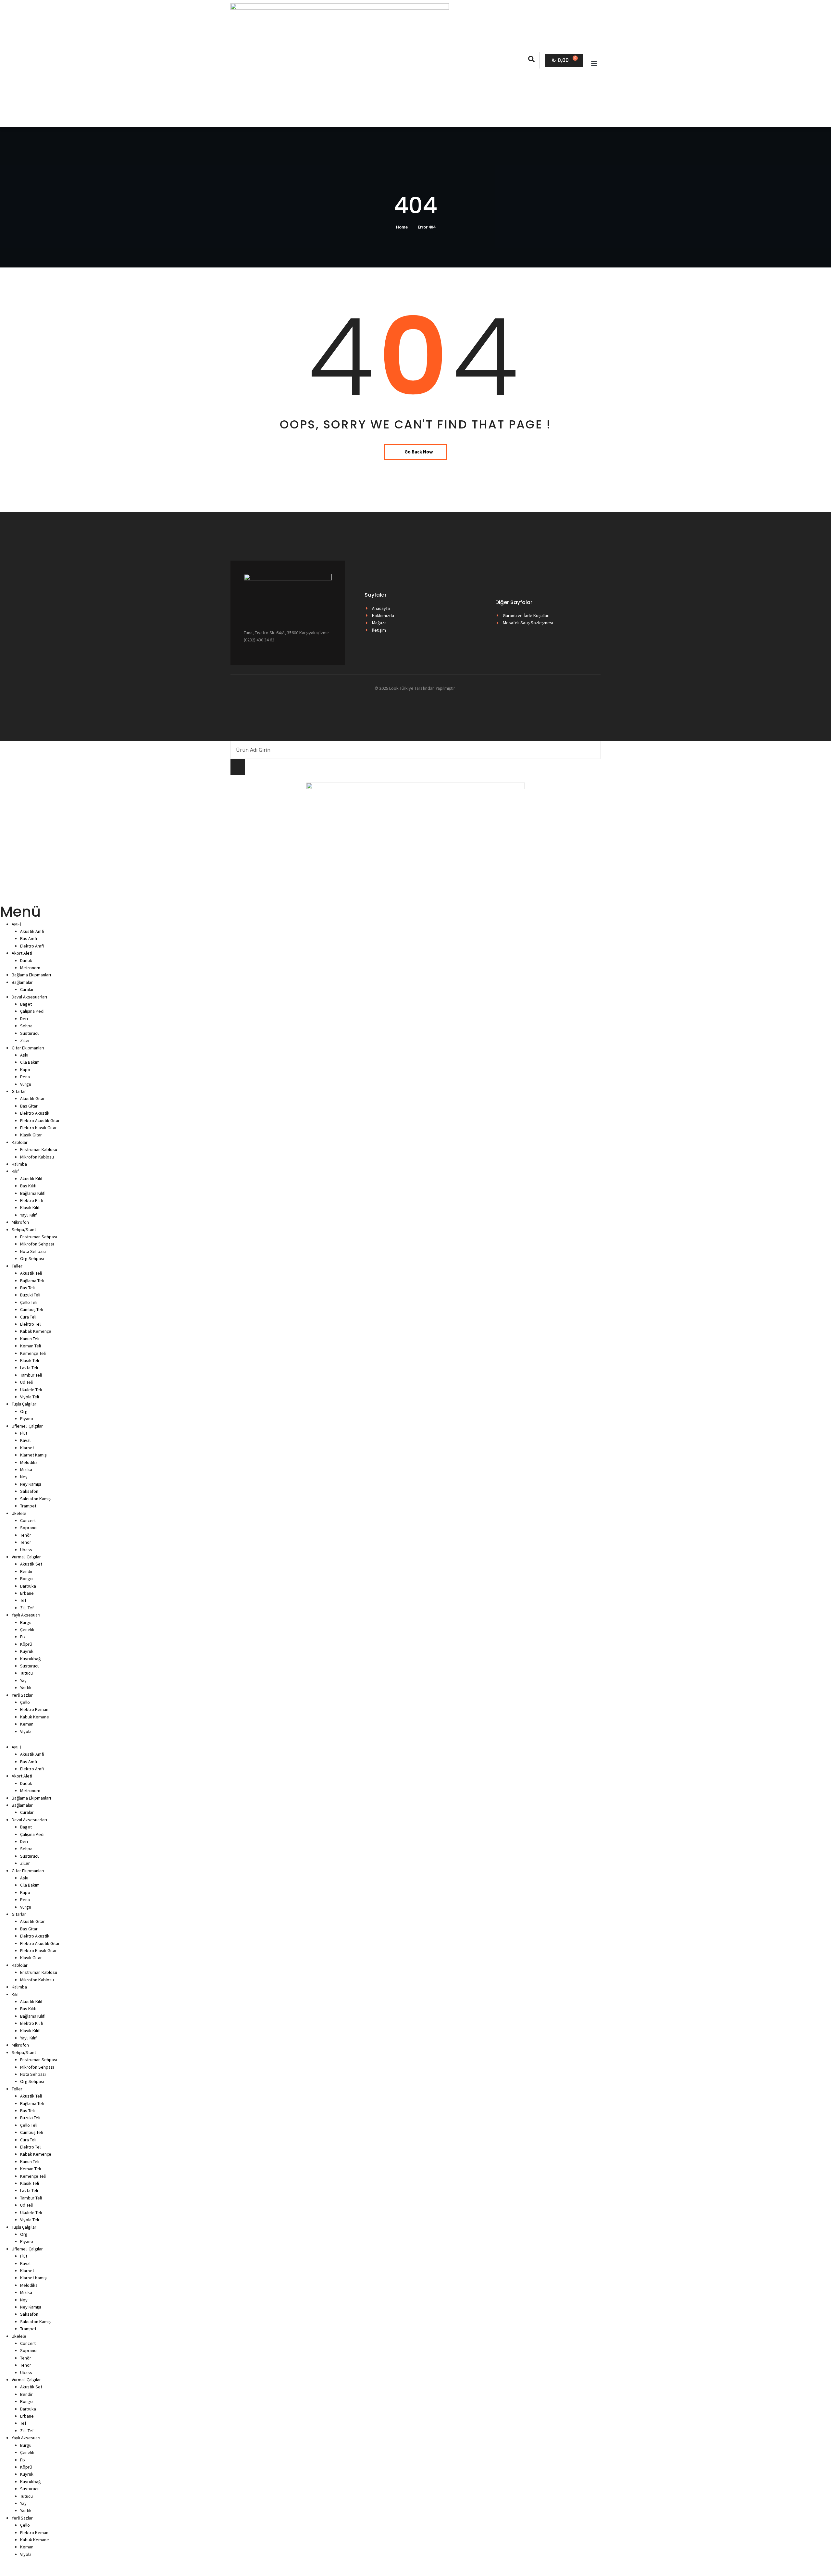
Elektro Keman (34, 1709)
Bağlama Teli (32, 1281)
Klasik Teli (30, 1360)
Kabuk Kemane (35, 1717)
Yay (23, 1680)
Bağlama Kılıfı (33, 1193)
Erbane (27, 1593)
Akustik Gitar (32, 1098)
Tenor (26, 1542)
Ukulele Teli (31, 1390)
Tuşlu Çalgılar (24, 1404)
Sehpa (26, 1026)
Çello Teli (29, 1302)
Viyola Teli (30, 1397)
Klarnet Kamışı (34, 1455)
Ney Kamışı (31, 1484)
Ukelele (19, 1513)
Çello (25, 1702)
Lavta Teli (29, 1368)
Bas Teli (27, 1288)
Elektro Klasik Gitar (38, 1128)
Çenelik (27, 1629)
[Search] (238, 767)
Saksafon (29, 1491)
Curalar (27, 989)
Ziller (25, 1040)
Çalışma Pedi (32, 1011)
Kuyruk (27, 1651)
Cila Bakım (30, 1062)
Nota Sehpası (33, 1251)
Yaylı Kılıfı (29, 1215)
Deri (24, 1019)
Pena (25, 1077)
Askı (24, 1055)
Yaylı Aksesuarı (26, 1615)
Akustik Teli (31, 1273)
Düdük (26, 960)
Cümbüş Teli (31, 1309)
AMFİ (16, 924)
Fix (23, 1637)
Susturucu (30, 1033)
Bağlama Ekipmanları (31, 975)
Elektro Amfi (32, 946)
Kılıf (15, 1171)
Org (24, 1411)
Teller (17, 1266)
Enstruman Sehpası (39, 1237)
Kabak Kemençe (36, 1331)
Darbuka (28, 1586)
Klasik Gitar (31, 1135)
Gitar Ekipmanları (28, 1048)
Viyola (26, 1731)
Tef (23, 1600)
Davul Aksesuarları (29, 997)
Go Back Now (419, 452)
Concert (28, 1520)
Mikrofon (20, 1222)
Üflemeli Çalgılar (27, 1426)
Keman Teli (31, 1346)
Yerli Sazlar (22, 1695)
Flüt (24, 1433)
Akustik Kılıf (31, 1179)
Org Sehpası (32, 1258)
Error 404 (427, 227)
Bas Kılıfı (28, 1186)
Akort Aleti (22, 953)
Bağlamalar (22, 982)
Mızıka (26, 1469)
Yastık (26, 1688)
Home (402, 227)
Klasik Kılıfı (30, 1207)
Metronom (30, 968)
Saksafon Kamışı (36, 1499)
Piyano (27, 1418)
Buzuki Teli (30, 1295)
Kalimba (19, 1164)
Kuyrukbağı (31, 1659)
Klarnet (27, 1448)
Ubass (26, 1550)
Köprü (26, 1644)
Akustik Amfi (32, 931)
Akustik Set (31, 1564)
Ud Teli (26, 1382)
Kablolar (20, 1142)
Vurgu (26, 1084)
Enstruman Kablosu (39, 1149)
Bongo (26, 1579)
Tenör (26, 1535)
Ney (24, 1477)
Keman (27, 1724)
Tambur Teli (31, 1375)
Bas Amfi (29, 938)
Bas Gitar (29, 1106)
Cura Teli (28, 1317)
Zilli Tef (27, 1608)
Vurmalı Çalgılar (26, 1557)
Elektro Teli (31, 1324)
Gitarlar (19, 1091)
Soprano (28, 1528)
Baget (26, 1004)
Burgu (26, 1622)
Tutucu (26, 1673)
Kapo (25, 1070)
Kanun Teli (30, 1339)
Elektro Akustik (35, 1113)
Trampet (28, 1506)
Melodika (29, 1462)
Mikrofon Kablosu (37, 1157)
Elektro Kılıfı (32, 1200)
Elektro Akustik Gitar (40, 1121)
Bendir (26, 1571)
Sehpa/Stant (24, 1230)
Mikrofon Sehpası (37, 1244)
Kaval (25, 1440)
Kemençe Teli (33, 1353)
